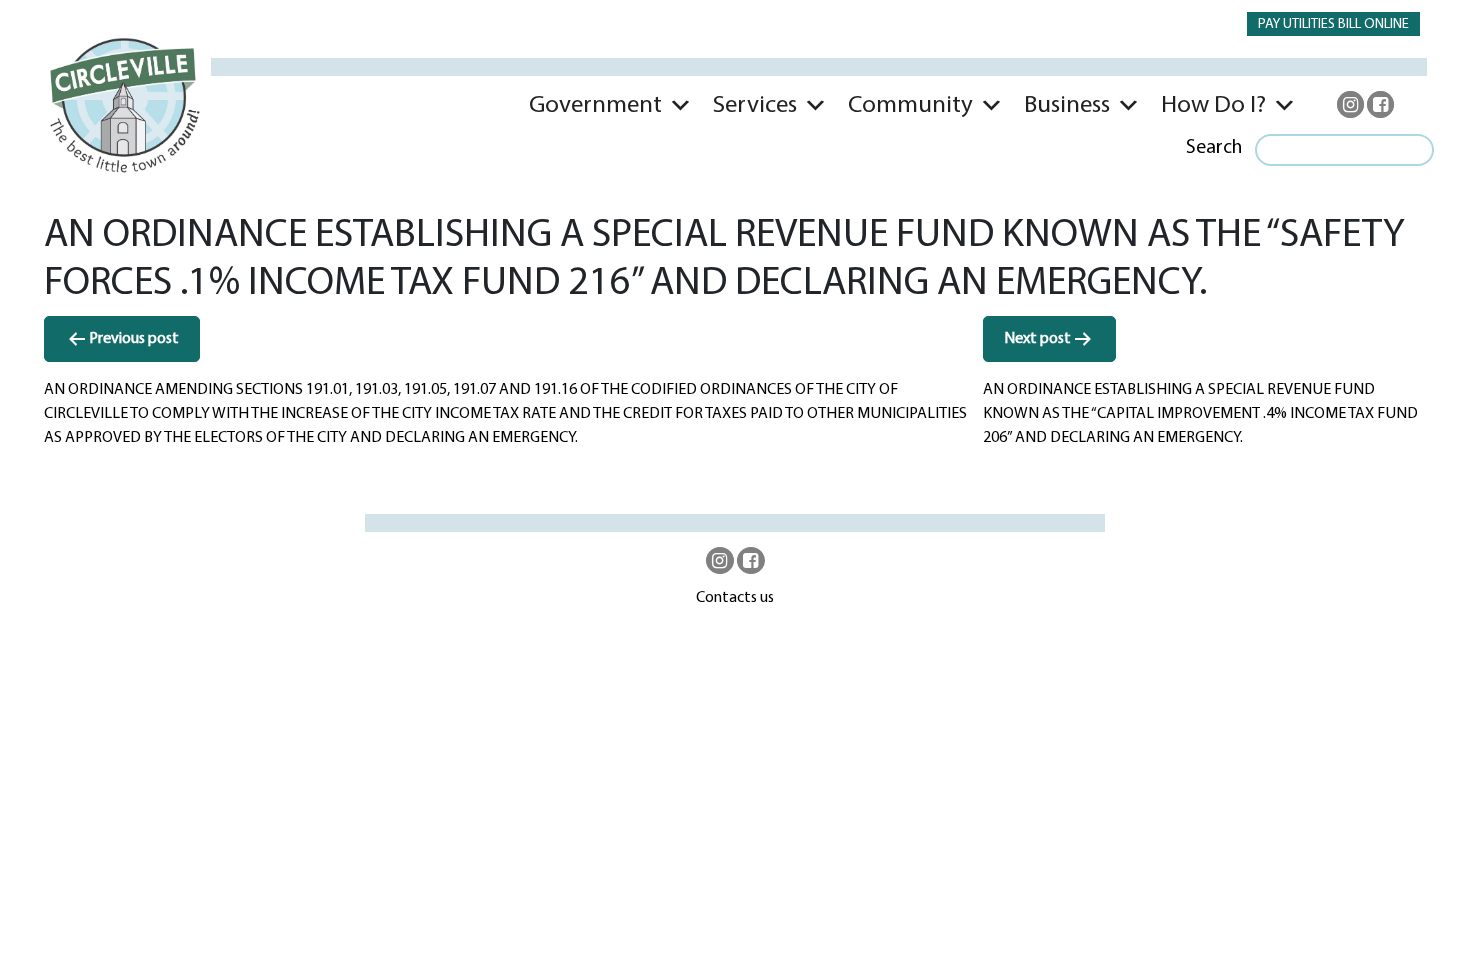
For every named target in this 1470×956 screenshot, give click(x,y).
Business (1067, 105)
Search (1214, 148)
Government (595, 105)
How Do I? (1213, 105)
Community (910, 105)
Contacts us (735, 598)
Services (755, 105)
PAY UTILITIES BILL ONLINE (1333, 24)
